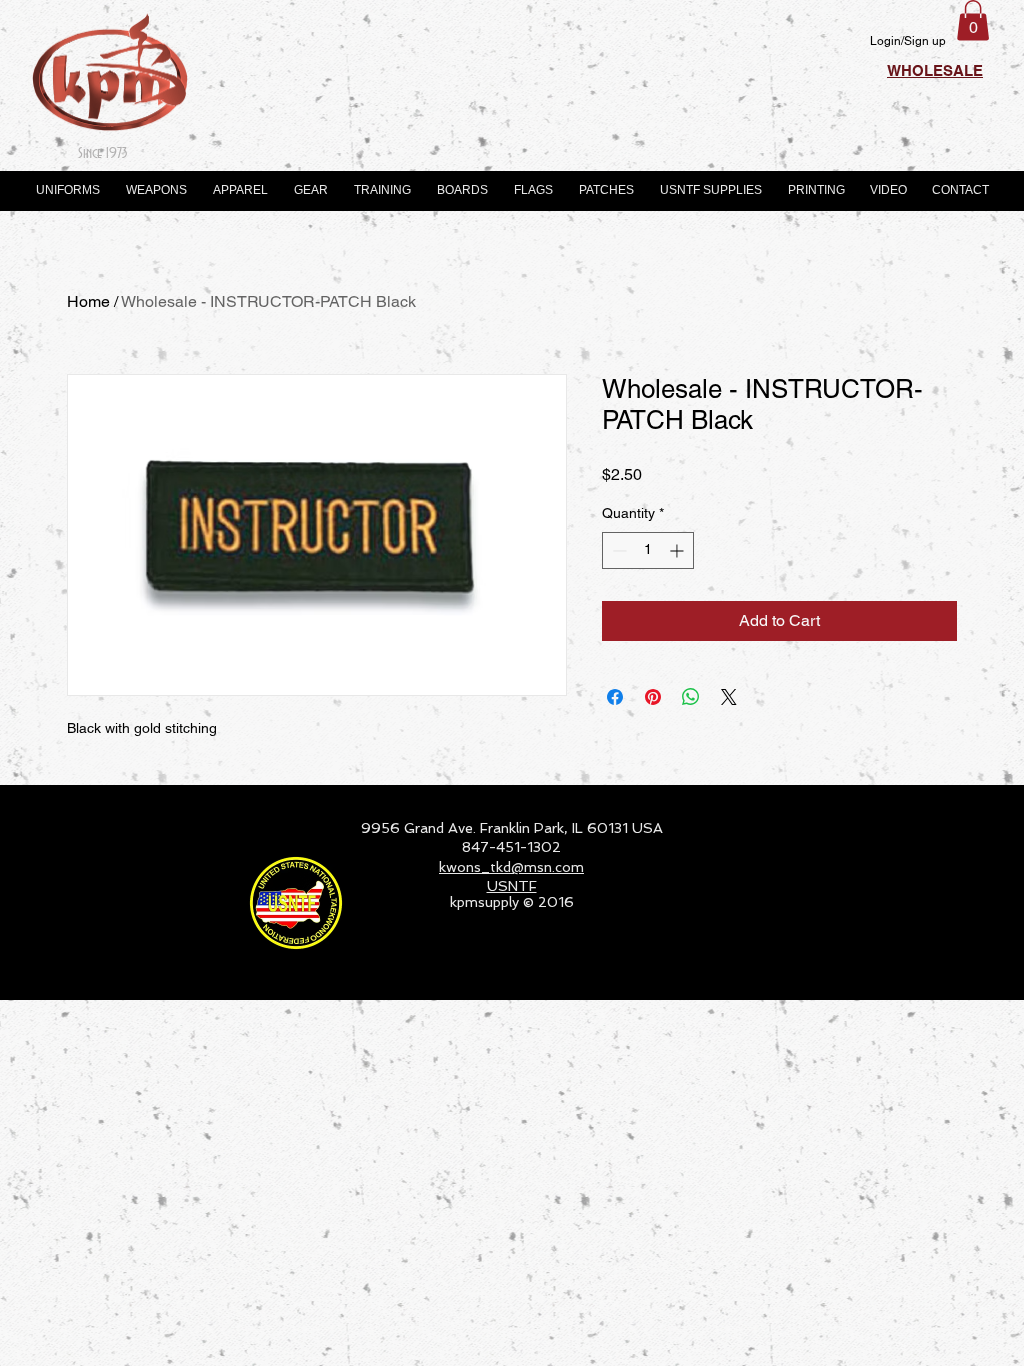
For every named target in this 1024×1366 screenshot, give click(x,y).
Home (88, 301)
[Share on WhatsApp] (691, 697)
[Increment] (678, 550)
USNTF (512, 886)
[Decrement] (617, 550)
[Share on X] (729, 697)
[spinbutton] (648, 550)
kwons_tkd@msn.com (511, 867)
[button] (973, 20)
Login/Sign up (908, 41)
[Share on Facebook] (615, 697)
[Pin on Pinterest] (653, 697)
